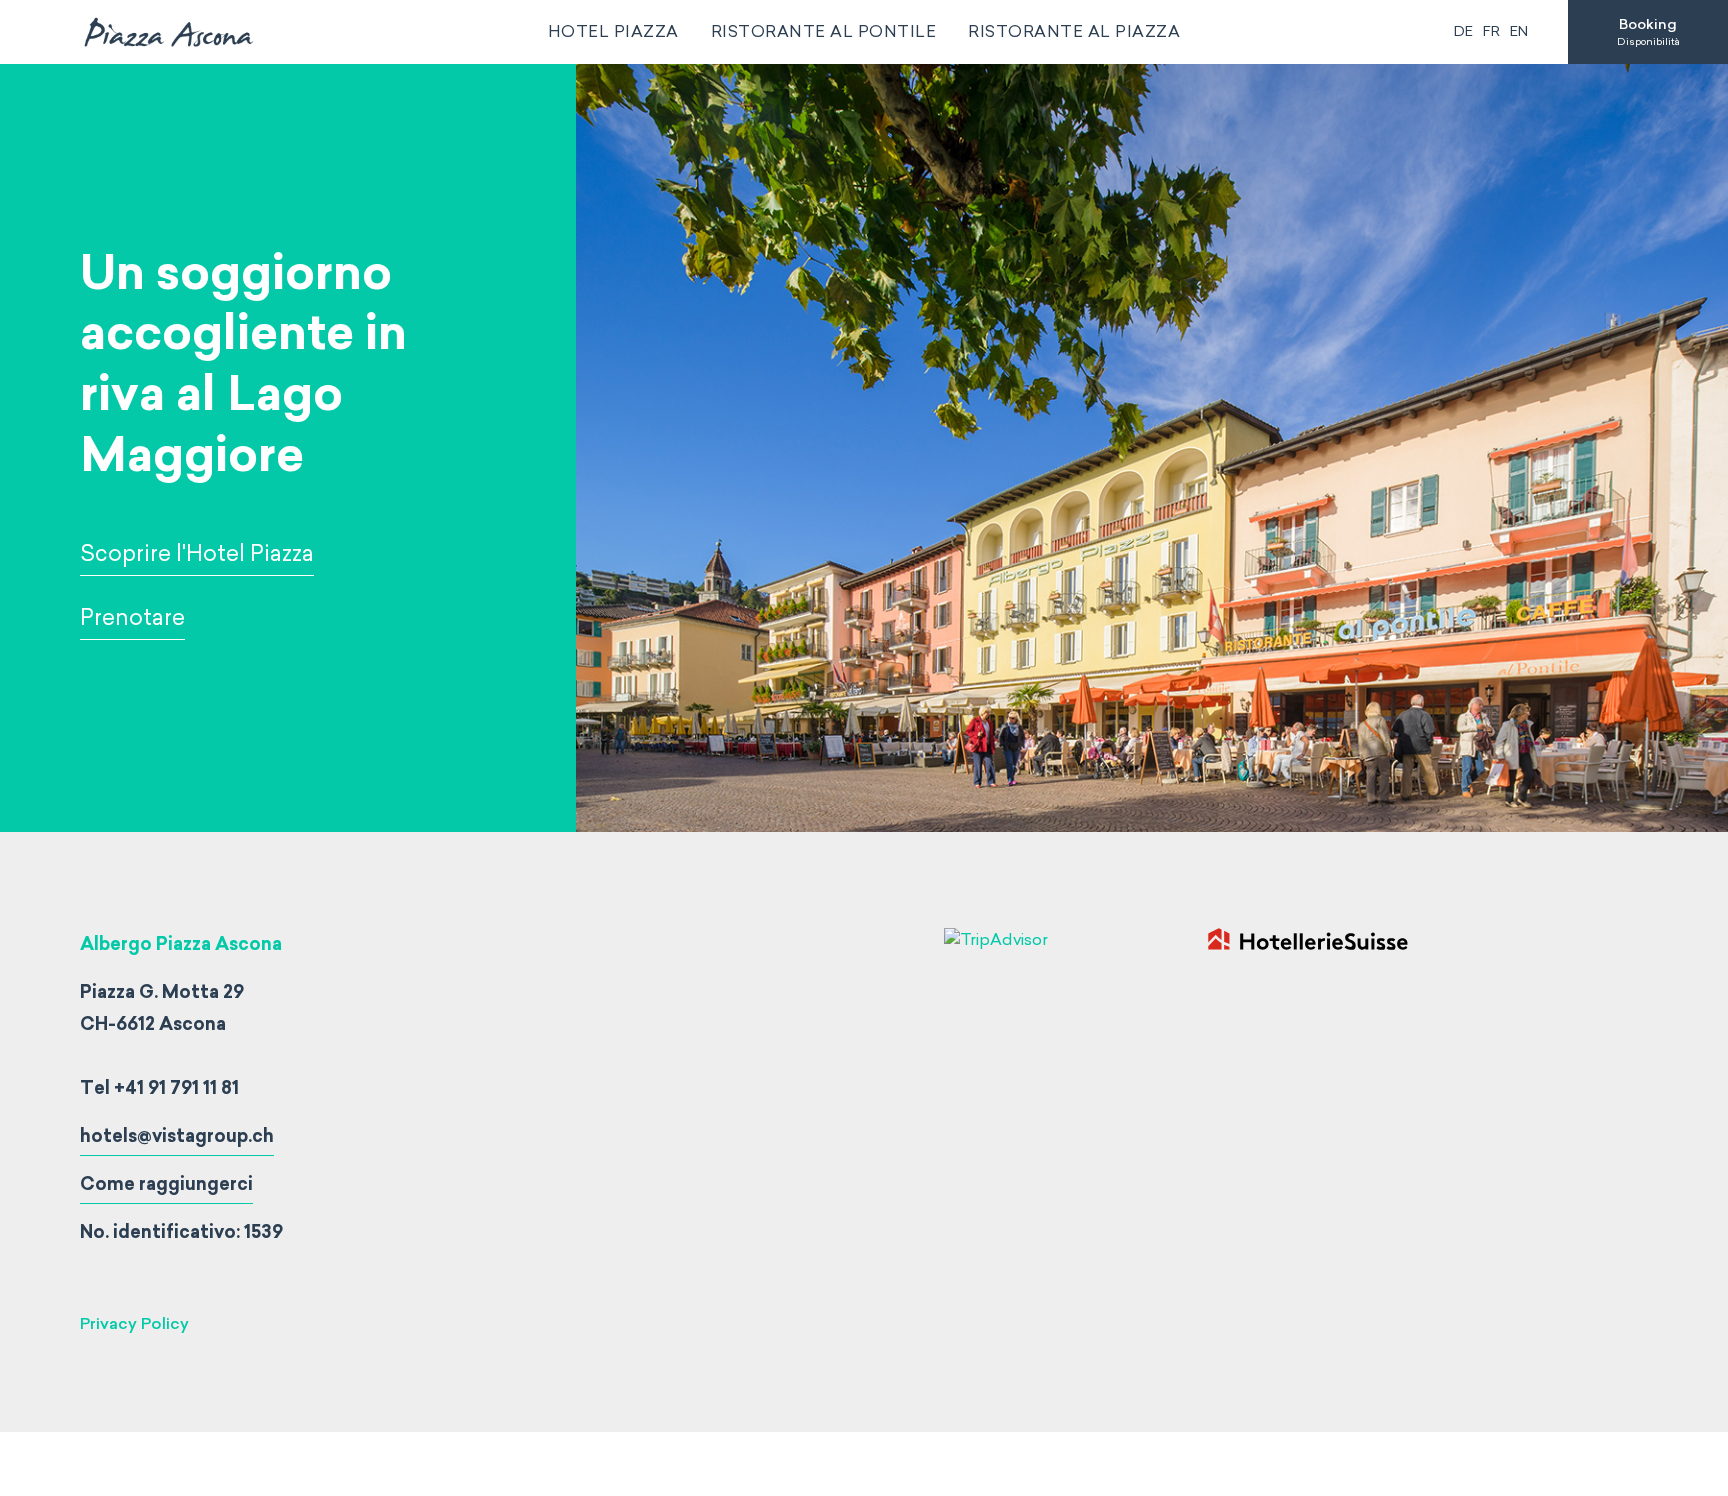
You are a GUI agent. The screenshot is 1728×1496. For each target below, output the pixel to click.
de (1463, 31)
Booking (1648, 32)
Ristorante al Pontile (824, 31)
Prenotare (132, 617)
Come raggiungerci (166, 1184)
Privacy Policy (134, 1323)
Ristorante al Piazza (1074, 31)
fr (1491, 31)
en (1519, 31)
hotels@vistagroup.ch (177, 1136)
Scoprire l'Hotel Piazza (197, 553)
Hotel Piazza (613, 31)
